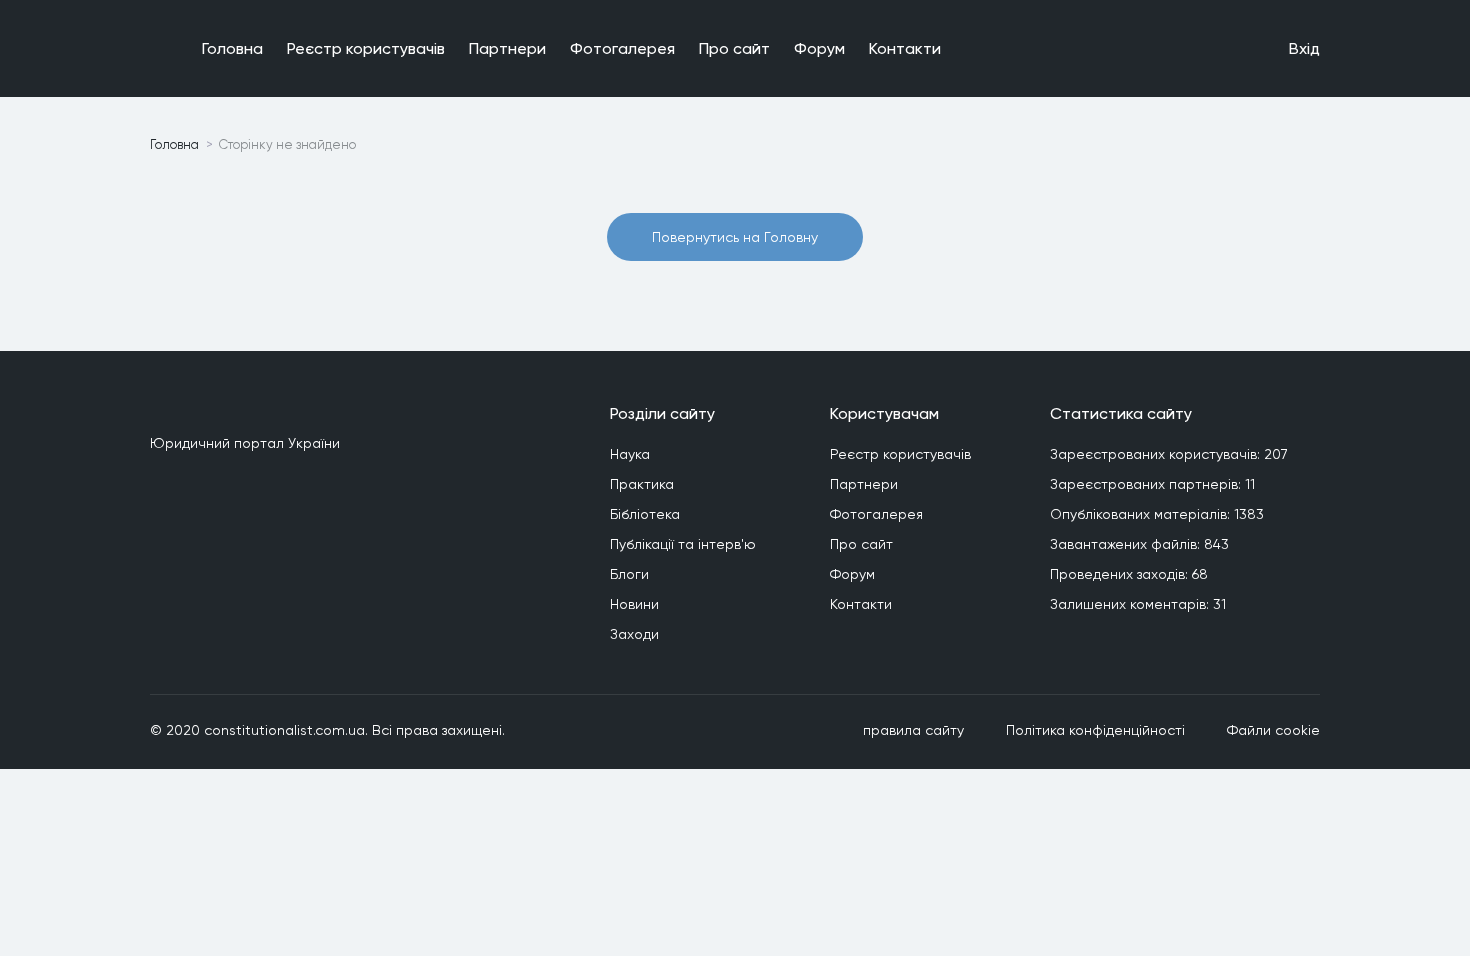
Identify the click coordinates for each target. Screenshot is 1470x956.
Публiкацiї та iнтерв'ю (683, 544)
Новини (634, 604)
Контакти (905, 48)
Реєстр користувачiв (366, 48)
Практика (642, 484)
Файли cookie (1273, 730)
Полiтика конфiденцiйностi (1095, 730)
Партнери (507, 48)
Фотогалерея (622, 48)
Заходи (634, 634)
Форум (819, 48)
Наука (630, 454)
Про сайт (734, 48)
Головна (232, 48)
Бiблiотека (645, 514)
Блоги (629, 574)
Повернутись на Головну (735, 237)
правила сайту (913, 730)
